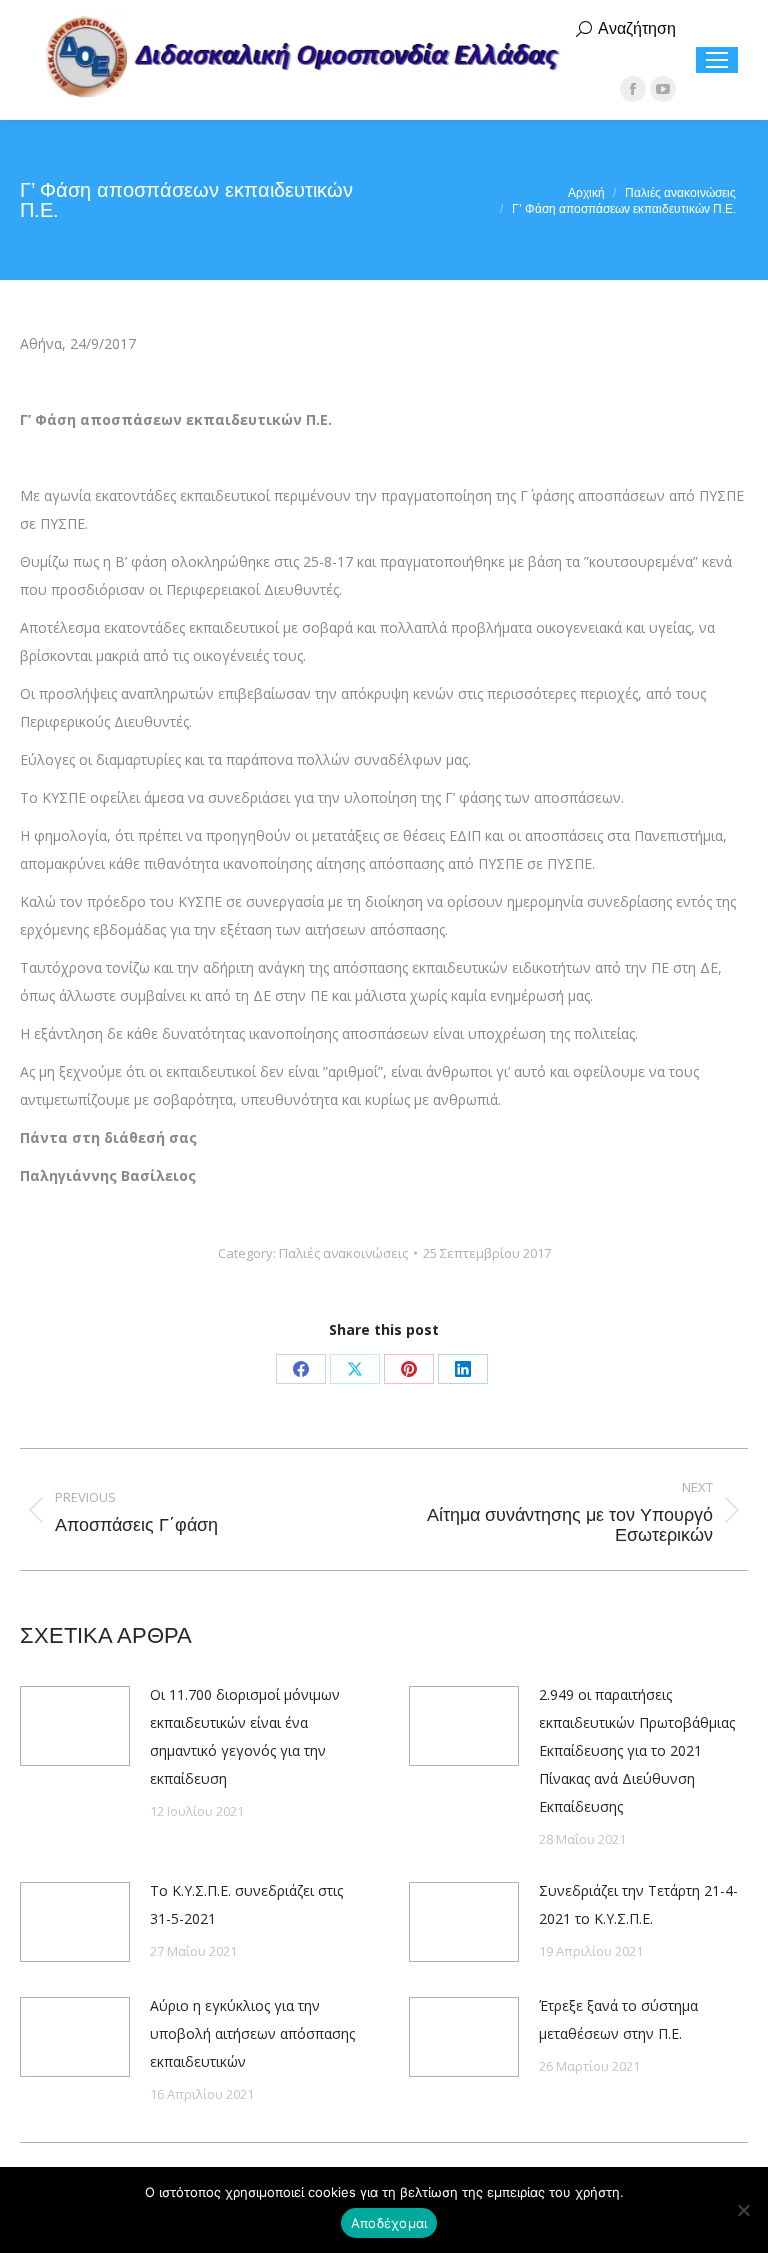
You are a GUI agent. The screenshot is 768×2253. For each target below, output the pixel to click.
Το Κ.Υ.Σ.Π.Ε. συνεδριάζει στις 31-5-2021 (246, 1904)
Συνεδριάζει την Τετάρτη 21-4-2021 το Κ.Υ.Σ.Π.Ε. (638, 1904)
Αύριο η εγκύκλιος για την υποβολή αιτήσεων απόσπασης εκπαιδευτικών (252, 2033)
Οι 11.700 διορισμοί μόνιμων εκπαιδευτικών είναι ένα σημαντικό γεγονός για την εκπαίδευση (245, 1736)
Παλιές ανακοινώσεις (343, 1253)
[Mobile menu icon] (717, 60)
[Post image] (75, 1726)
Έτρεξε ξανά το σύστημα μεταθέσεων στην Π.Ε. (618, 2019)
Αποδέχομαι (389, 2223)
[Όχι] (743, 2210)
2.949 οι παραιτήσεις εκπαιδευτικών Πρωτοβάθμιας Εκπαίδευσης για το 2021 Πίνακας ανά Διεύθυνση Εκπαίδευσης (637, 1750)
